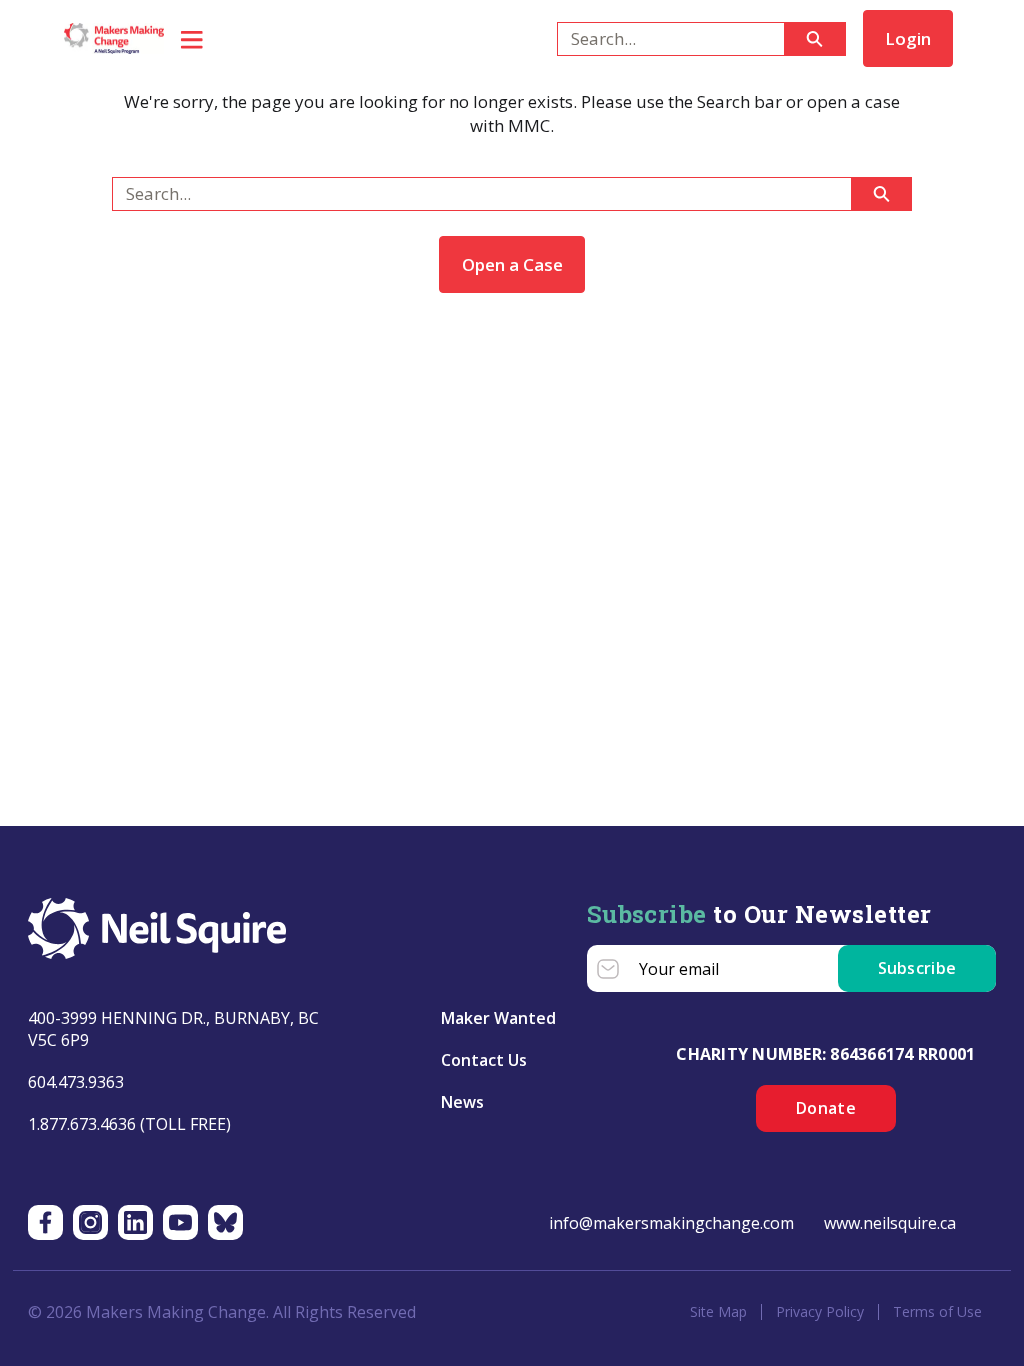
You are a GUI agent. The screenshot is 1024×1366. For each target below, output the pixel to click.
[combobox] (662, 39)
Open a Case (512, 264)
